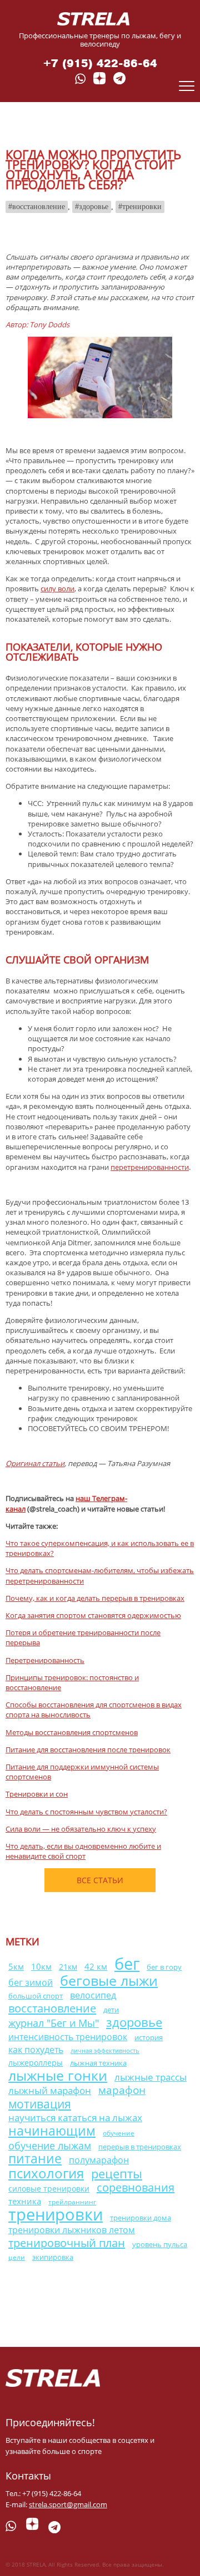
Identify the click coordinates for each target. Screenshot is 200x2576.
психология (46, 2173)
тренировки (142, 207)
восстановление (39, 207)
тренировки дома (141, 2218)
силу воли (57, 589)
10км (41, 1966)
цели (17, 2257)
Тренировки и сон (37, 1794)
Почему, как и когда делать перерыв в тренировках (95, 1598)
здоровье (94, 207)
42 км (96, 1966)
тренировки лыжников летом (72, 2230)
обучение (119, 2133)
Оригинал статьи (35, 1463)
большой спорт (36, 1996)
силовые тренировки (49, 2189)
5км (16, 1967)
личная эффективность (105, 2051)
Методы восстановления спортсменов (72, 1732)
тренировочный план (67, 2243)
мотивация (40, 2104)
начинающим (52, 2131)
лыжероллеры (36, 2063)
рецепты (117, 2174)
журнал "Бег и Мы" (54, 2023)
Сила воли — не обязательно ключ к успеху (81, 1829)
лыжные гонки (58, 2075)
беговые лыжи (109, 1980)
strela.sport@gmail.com (68, 2504)
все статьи (100, 1880)
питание (35, 2159)
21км (68, 1967)
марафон (122, 2090)
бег (127, 1963)
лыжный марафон (50, 2090)
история (149, 2037)
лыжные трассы (151, 2077)
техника (25, 2201)
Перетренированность (45, 1660)
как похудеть (36, 2050)
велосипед (93, 1995)
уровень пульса (160, 2245)
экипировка (53, 2257)
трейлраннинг (72, 2202)
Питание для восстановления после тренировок (88, 1750)
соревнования (136, 2187)
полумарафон (99, 2160)
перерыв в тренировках (140, 2147)
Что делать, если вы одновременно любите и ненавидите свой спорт (83, 1851)
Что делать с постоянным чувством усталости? (86, 1812)
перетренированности (150, 1167)
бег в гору (164, 1967)
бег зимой (31, 1982)
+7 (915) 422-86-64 (100, 64)
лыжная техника (98, 2063)
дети (111, 2010)
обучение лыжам (50, 2145)
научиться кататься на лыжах (75, 2118)
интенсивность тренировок (68, 2037)
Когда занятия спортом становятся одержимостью (93, 1615)
